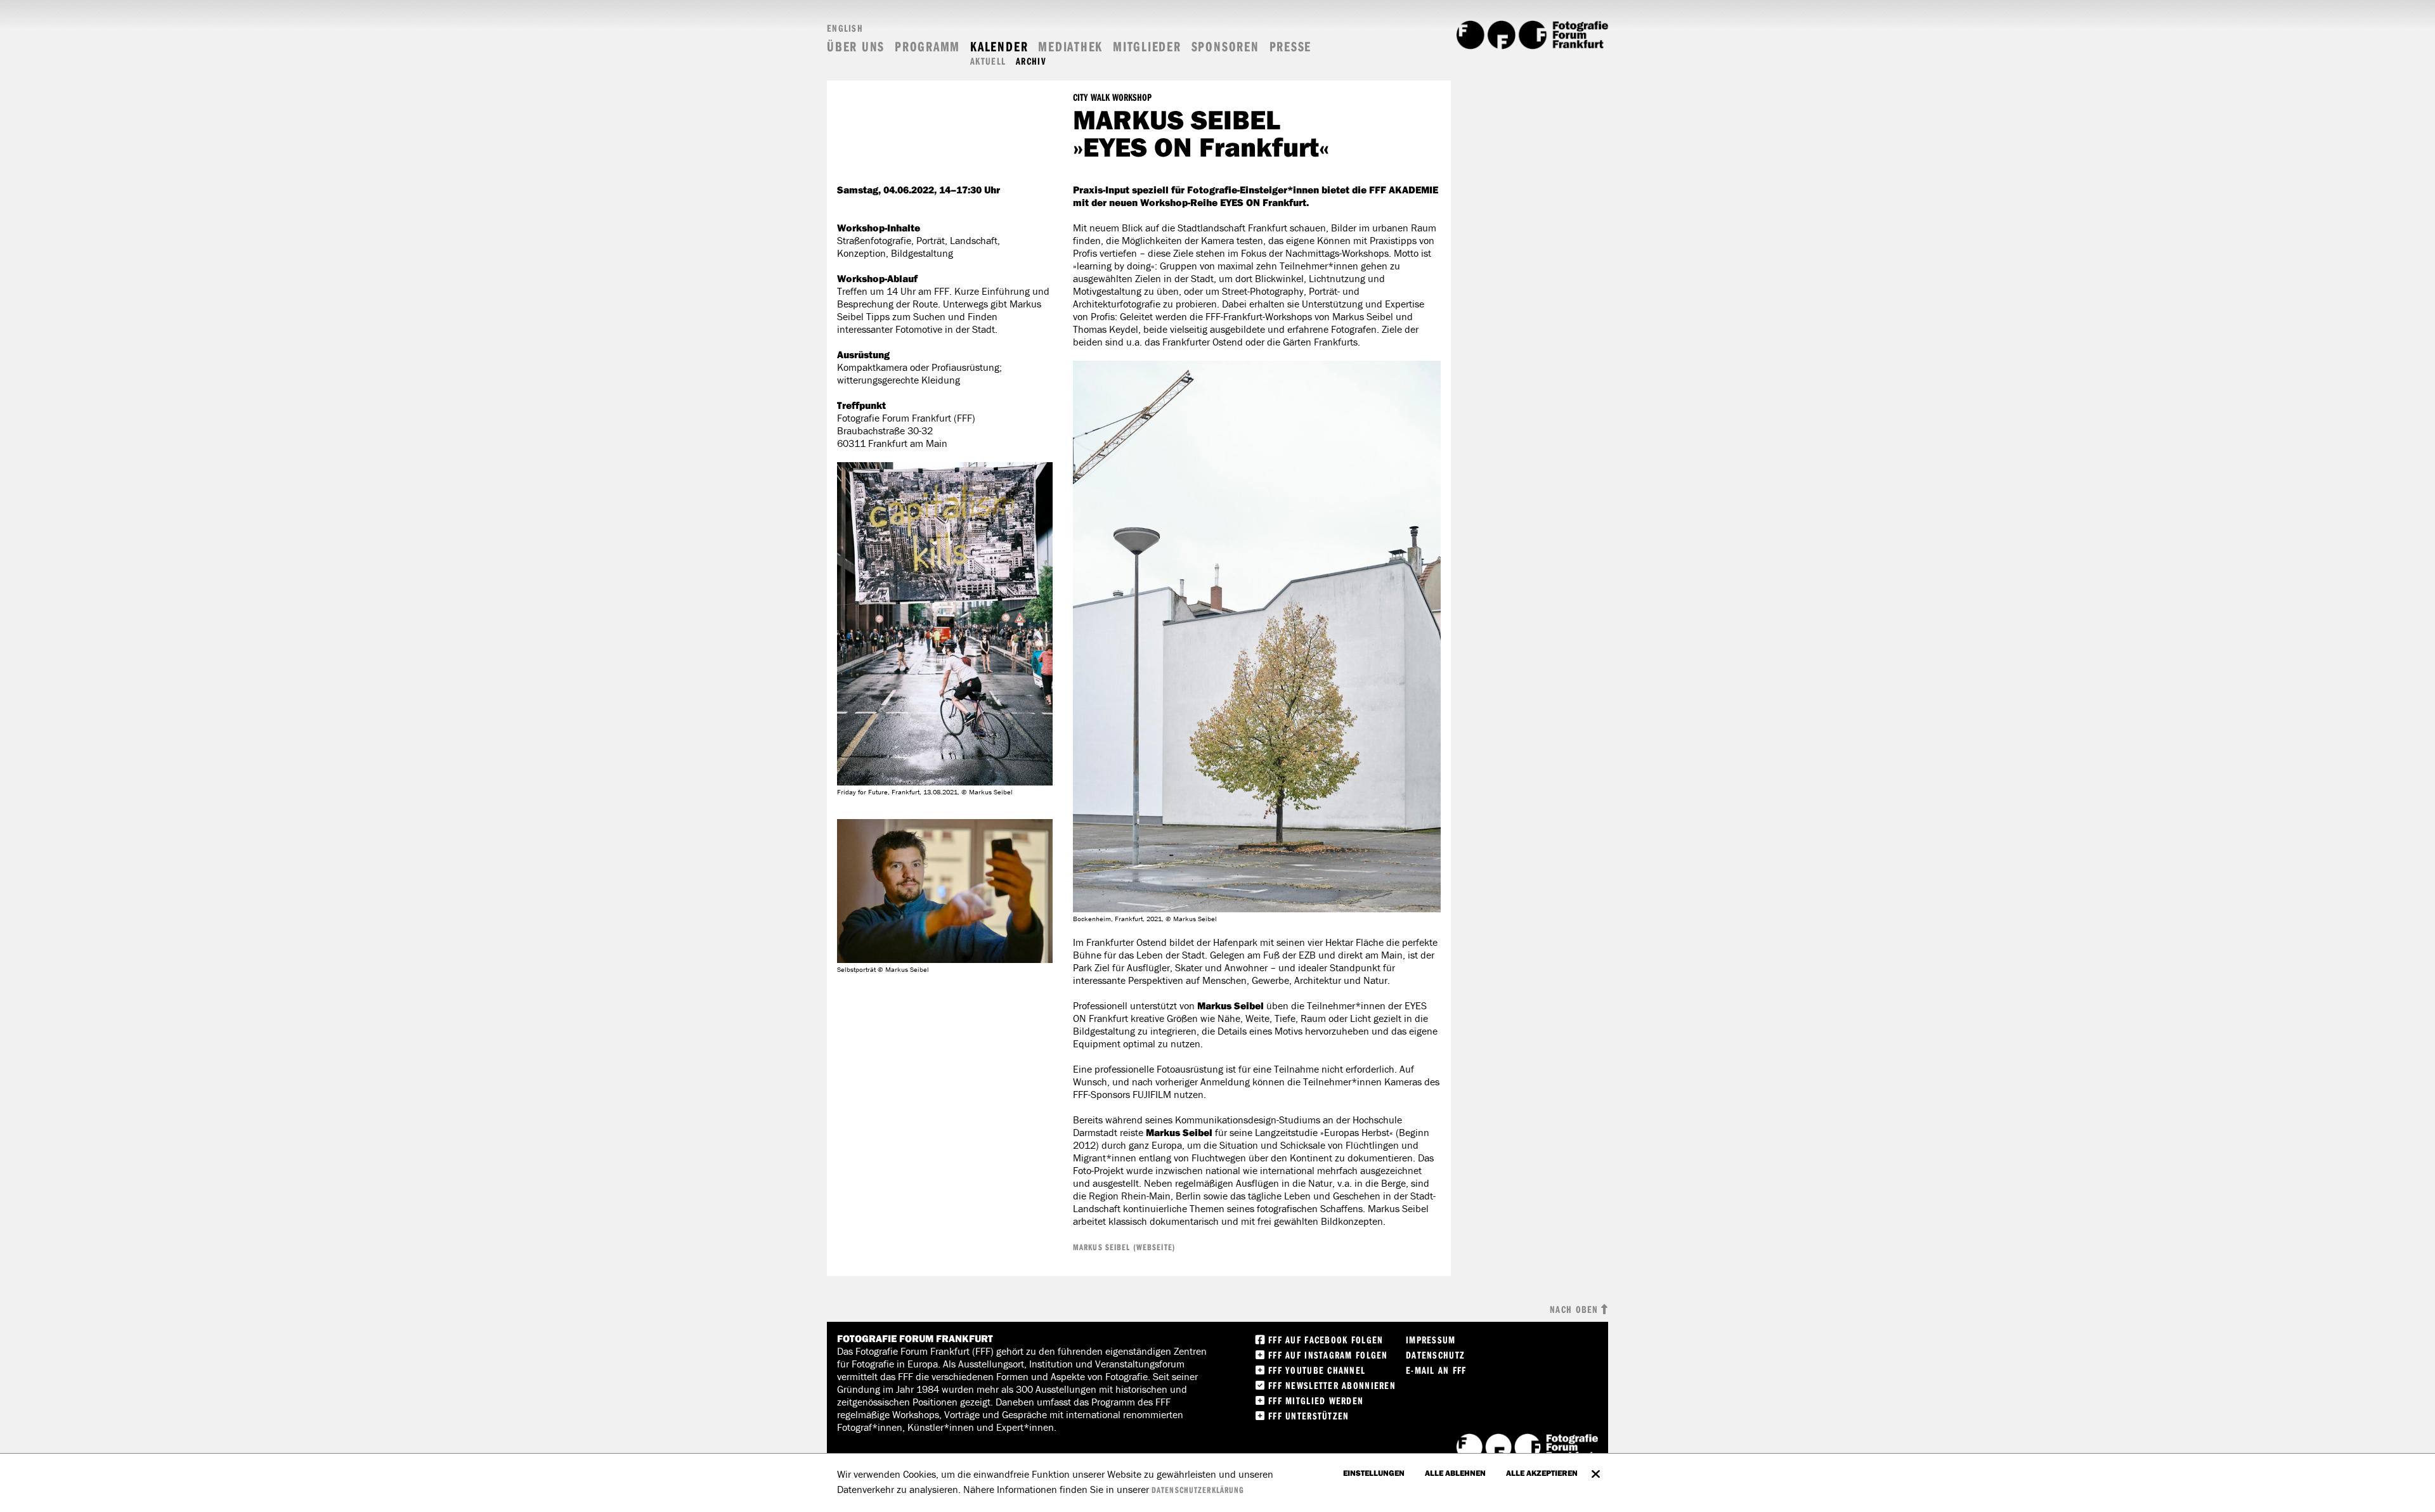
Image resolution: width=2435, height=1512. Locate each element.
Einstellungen (1374, 1473)
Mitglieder (1147, 47)
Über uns (856, 47)
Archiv (1031, 61)
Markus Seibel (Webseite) (1124, 1247)
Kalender (999, 47)
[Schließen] (1595, 1468)
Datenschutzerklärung (1198, 1490)
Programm (927, 47)
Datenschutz (1435, 1355)
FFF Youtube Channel (1317, 1370)
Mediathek (1070, 47)
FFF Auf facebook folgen (1326, 1340)
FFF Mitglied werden (1316, 1400)
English (845, 28)
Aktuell (988, 61)
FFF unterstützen (1308, 1416)
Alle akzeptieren (1542, 1473)
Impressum (1431, 1340)
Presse (1291, 47)
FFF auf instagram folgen (1328, 1355)
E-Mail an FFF (1436, 1370)
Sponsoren (1225, 47)
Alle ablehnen (1455, 1473)
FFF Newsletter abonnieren (1332, 1385)
